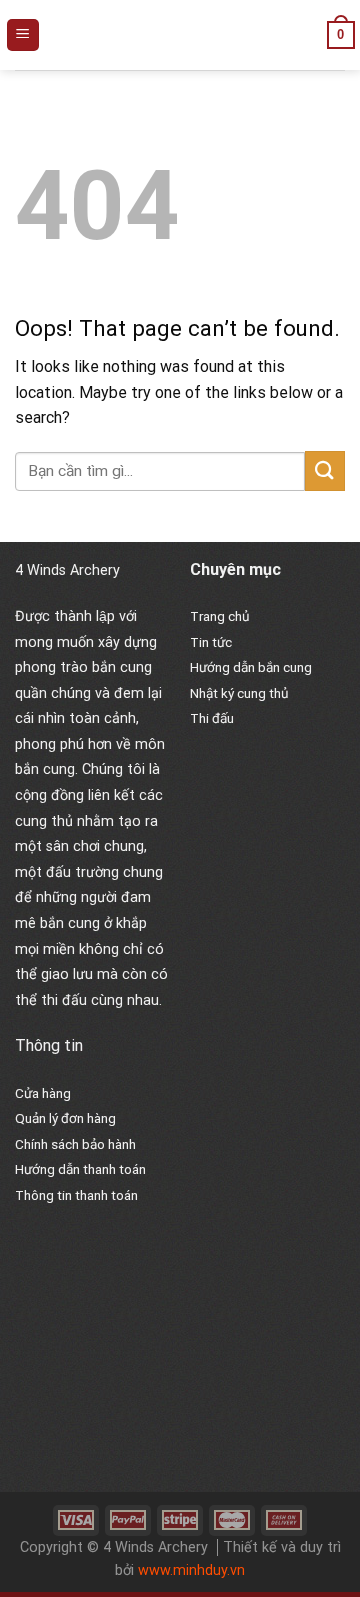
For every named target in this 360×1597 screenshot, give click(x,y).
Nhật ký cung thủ (239, 693)
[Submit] (325, 470)
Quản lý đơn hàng (65, 1118)
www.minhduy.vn (191, 1570)
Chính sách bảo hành (75, 1144)
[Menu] (23, 35)
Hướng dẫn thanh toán (80, 1169)
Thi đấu (212, 718)
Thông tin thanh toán (76, 1195)
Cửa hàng (43, 1093)
